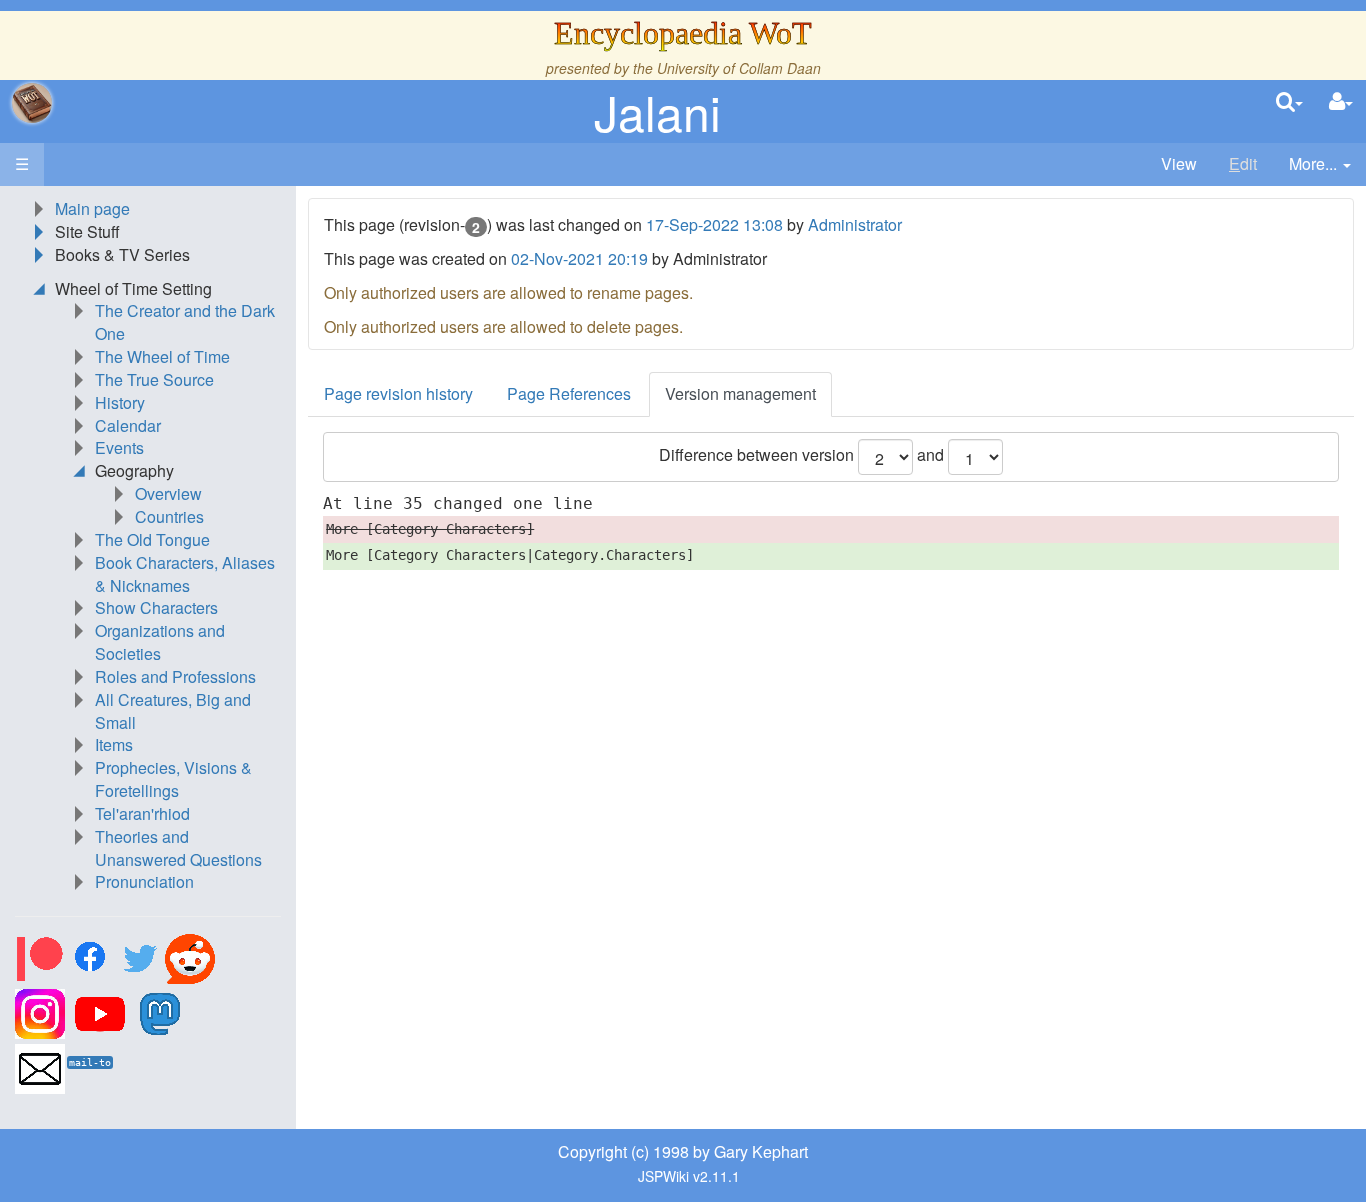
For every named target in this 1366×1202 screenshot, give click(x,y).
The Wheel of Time (162, 356)
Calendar (128, 425)
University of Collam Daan (739, 68)
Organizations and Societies (160, 642)
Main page (92, 208)
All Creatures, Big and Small (173, 711)
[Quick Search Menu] (1289, 102)
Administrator (855, 224)
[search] (1289, 102)
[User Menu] (1341, 102)
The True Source (154, 379)
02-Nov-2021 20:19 (579, 258)
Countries (169, 516)
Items (114, 744)
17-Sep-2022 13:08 (714, 224)
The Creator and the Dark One (185, 322)
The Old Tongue (152, 539)
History (120, 402)
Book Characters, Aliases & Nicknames (185, 574)
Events (119, 447)
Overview (168, 493)
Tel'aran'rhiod (142, 813)
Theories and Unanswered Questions (178, 848)
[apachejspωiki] (32, 103)
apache (32, 103)
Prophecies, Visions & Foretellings (173, 779)
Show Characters (156, 607)
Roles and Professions (175, 676)
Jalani (657, 111)
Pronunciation (144, 881)
